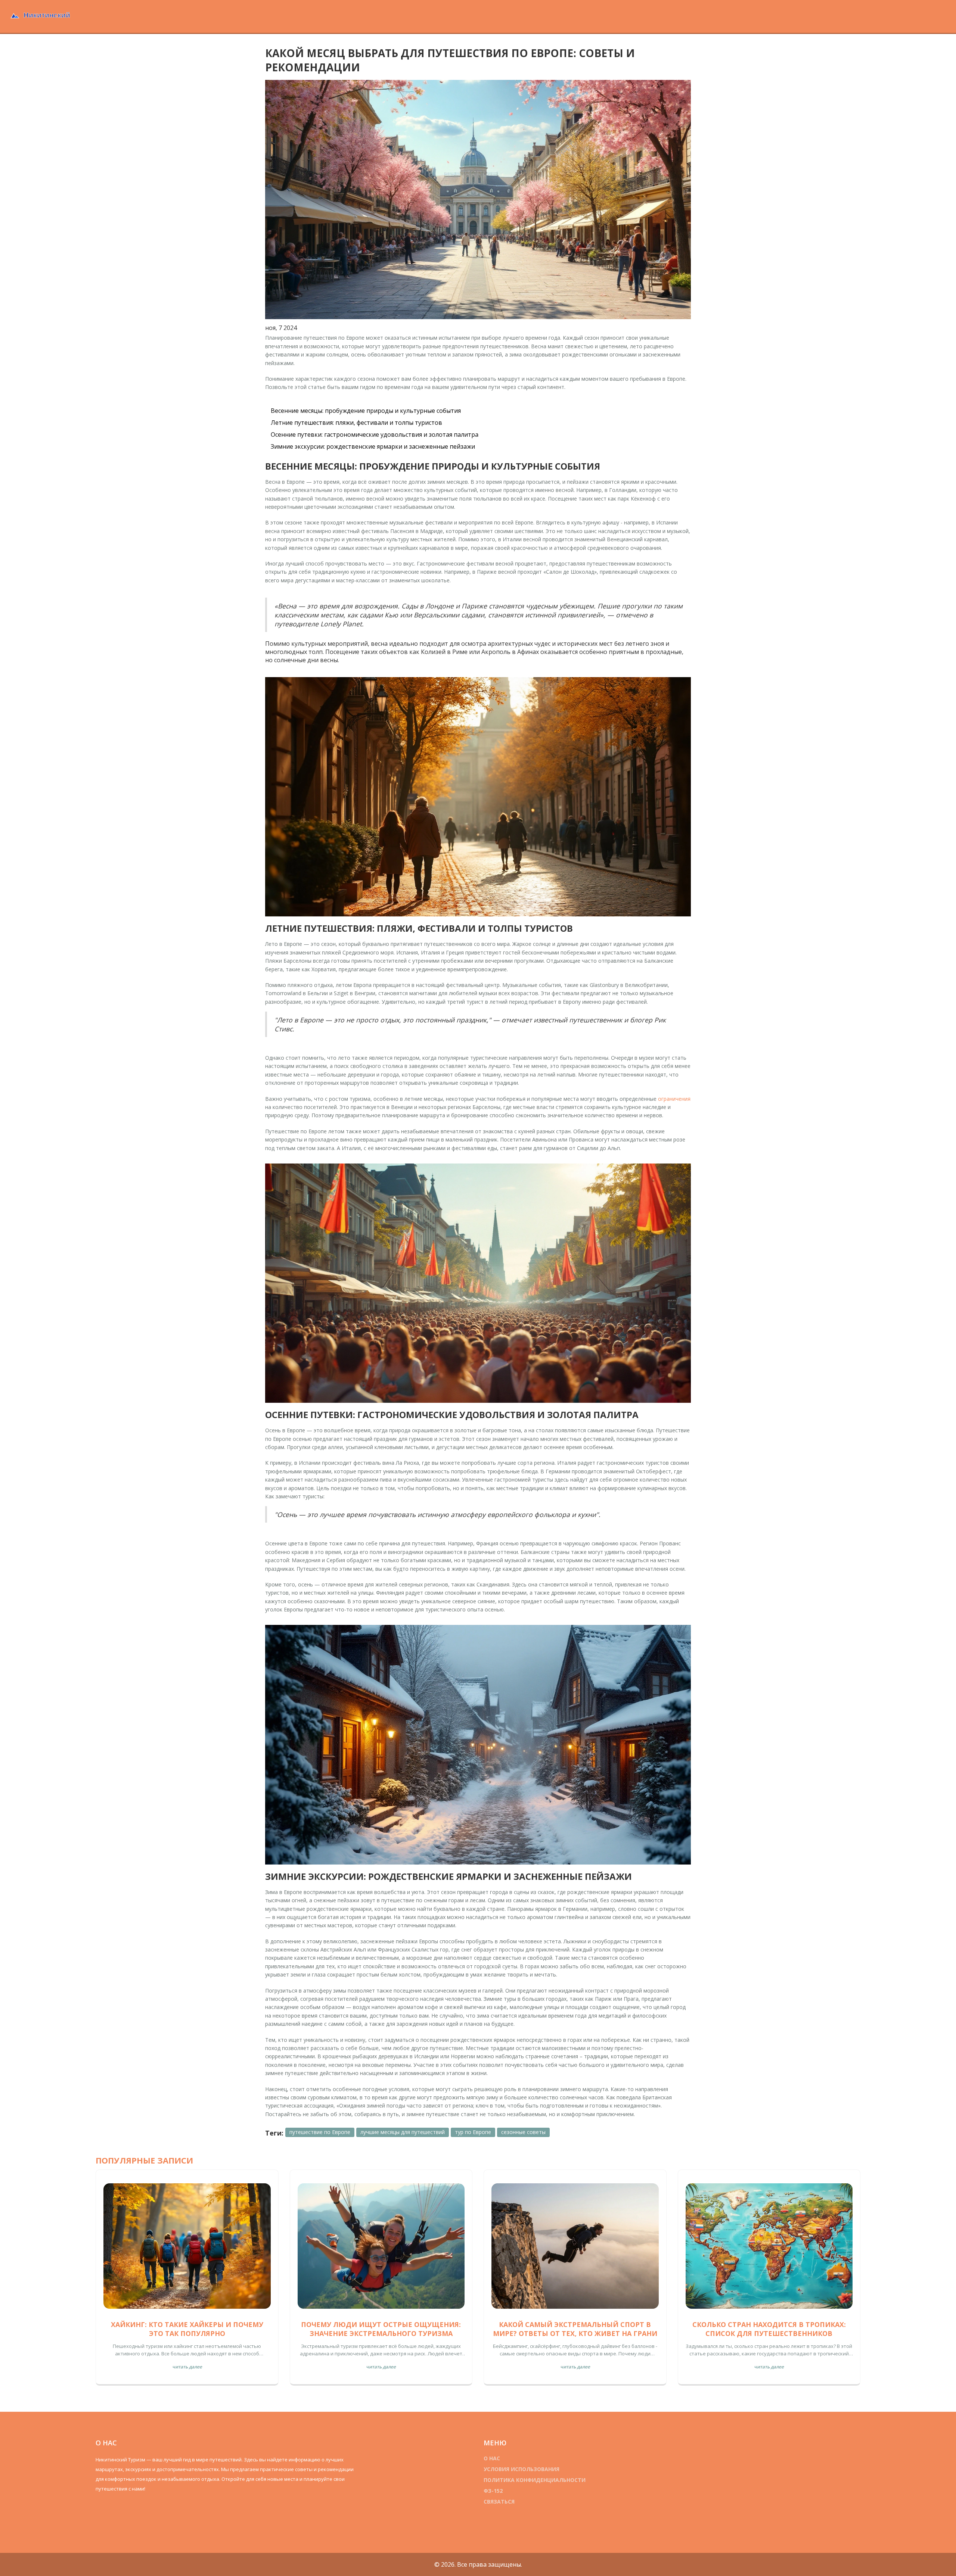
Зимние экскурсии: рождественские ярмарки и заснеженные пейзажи (373, 446)
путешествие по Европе (320, 2132)
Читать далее (187, 2367)
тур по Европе (473, 2132)
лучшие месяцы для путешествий (403, 2132)
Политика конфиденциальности (535, 2480)
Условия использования (522, 2469)
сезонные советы (523, 2132)
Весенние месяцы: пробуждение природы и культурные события (366, 411)
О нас (492, 2458)
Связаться (499, 2502)
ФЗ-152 (493, 2491)
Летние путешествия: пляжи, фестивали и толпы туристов (356, 423)
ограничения (674, 1099)
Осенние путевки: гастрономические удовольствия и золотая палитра (375, 434)
